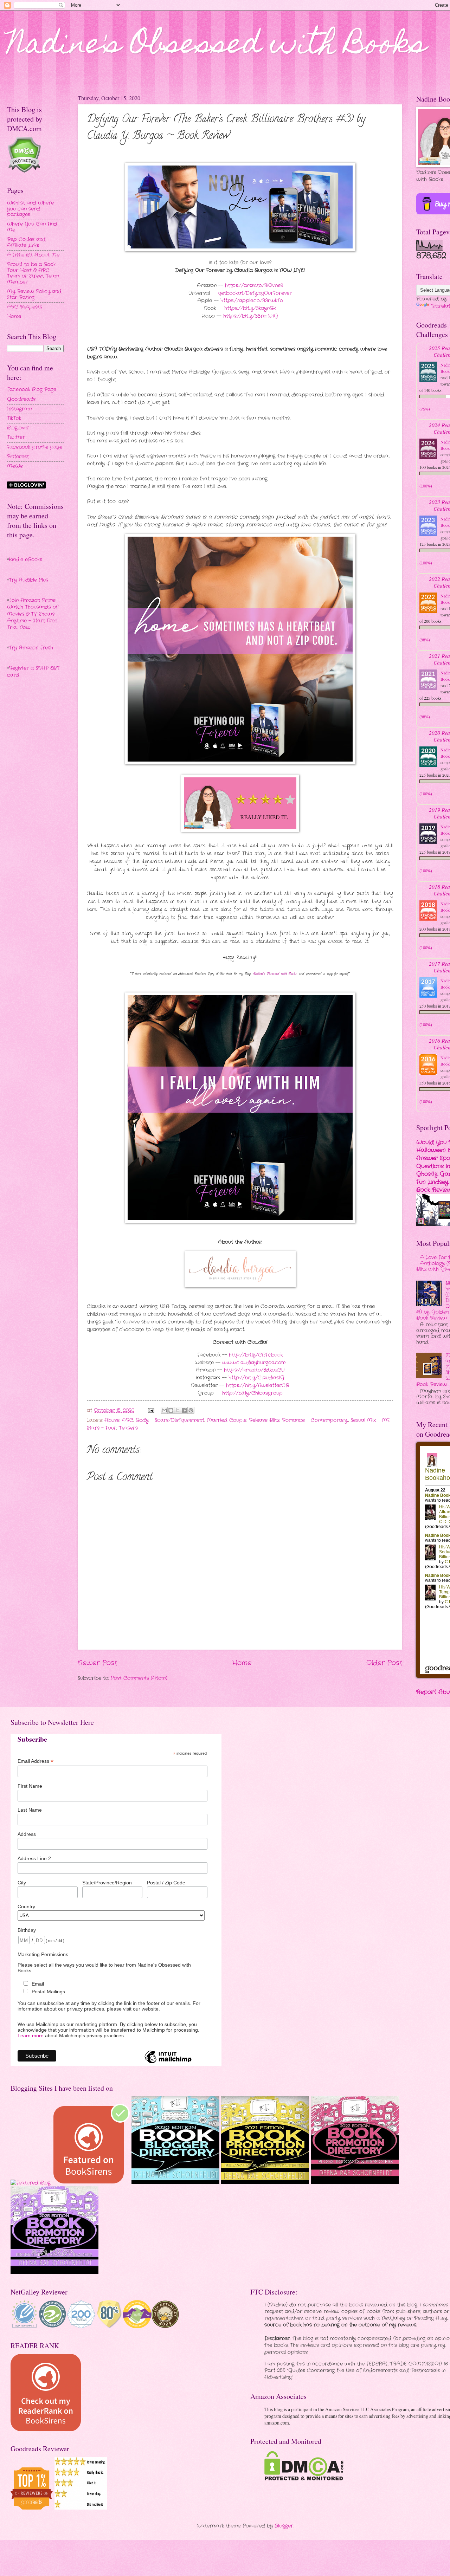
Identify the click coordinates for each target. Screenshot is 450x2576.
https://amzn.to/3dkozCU (254, 1370)
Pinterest (18, 457)
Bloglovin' (18, 428)
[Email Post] (151, 1410)
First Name (30, 1786)
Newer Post (97, 1663)
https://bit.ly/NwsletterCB (258, 1386)
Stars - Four (102, 1428)
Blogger (284, 2526)
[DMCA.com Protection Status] (304, 2479)
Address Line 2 (34, 1858)
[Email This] (164, 1410)
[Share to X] (178, 1410)
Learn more (31, 2035)
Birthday (27, 1930)
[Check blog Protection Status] (24, 172)
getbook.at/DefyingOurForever (255, 293)
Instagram (19, 409)
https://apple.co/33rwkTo (252, 301)
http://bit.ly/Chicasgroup (252, 1393)
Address (27, 1834)
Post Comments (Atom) (139, 1678)
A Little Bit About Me (33, 255)
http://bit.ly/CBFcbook (256, 1355)
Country (26, 1907)
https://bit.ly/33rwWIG (251, 316)
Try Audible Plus (28, 580)
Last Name (30, 1810)
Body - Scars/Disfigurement (170, 1420)
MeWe (15, 466)
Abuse (112, 1420)
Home (242, 1663)
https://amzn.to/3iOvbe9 (254, 286)
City (22, 1883)
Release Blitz (264, 1420)
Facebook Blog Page (32, 390)
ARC (128, 1420)
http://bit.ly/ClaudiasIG (256, 1378)
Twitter (16, 437)
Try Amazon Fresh (31, 648)
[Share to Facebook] (184, 1410)
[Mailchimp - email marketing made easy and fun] (168, 2063)
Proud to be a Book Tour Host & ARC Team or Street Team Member (33, 273)
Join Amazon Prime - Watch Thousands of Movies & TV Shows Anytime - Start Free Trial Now (33, 614)
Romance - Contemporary (315, 1420)
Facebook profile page (35, 447)
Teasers (128, 1428)
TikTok (14, 418)
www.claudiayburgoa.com (254, 1363)
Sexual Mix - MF (370, 1420)
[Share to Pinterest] (191, 1410)
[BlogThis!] (171, 1410)
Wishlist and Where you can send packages (30, 209)
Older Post (384, 1663)
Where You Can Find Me (32, 227)
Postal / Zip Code (166, 1883)
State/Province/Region (107, 1883)
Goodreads (21, 399)
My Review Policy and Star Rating (34, 295)
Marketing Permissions (43, 1954)
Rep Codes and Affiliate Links (26, 242)
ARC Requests (25, 307)
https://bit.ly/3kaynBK (250, 308)
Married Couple (227, 1420)
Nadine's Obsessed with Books (217, 46)
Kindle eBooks (25, 560)
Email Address (36, 1761)
